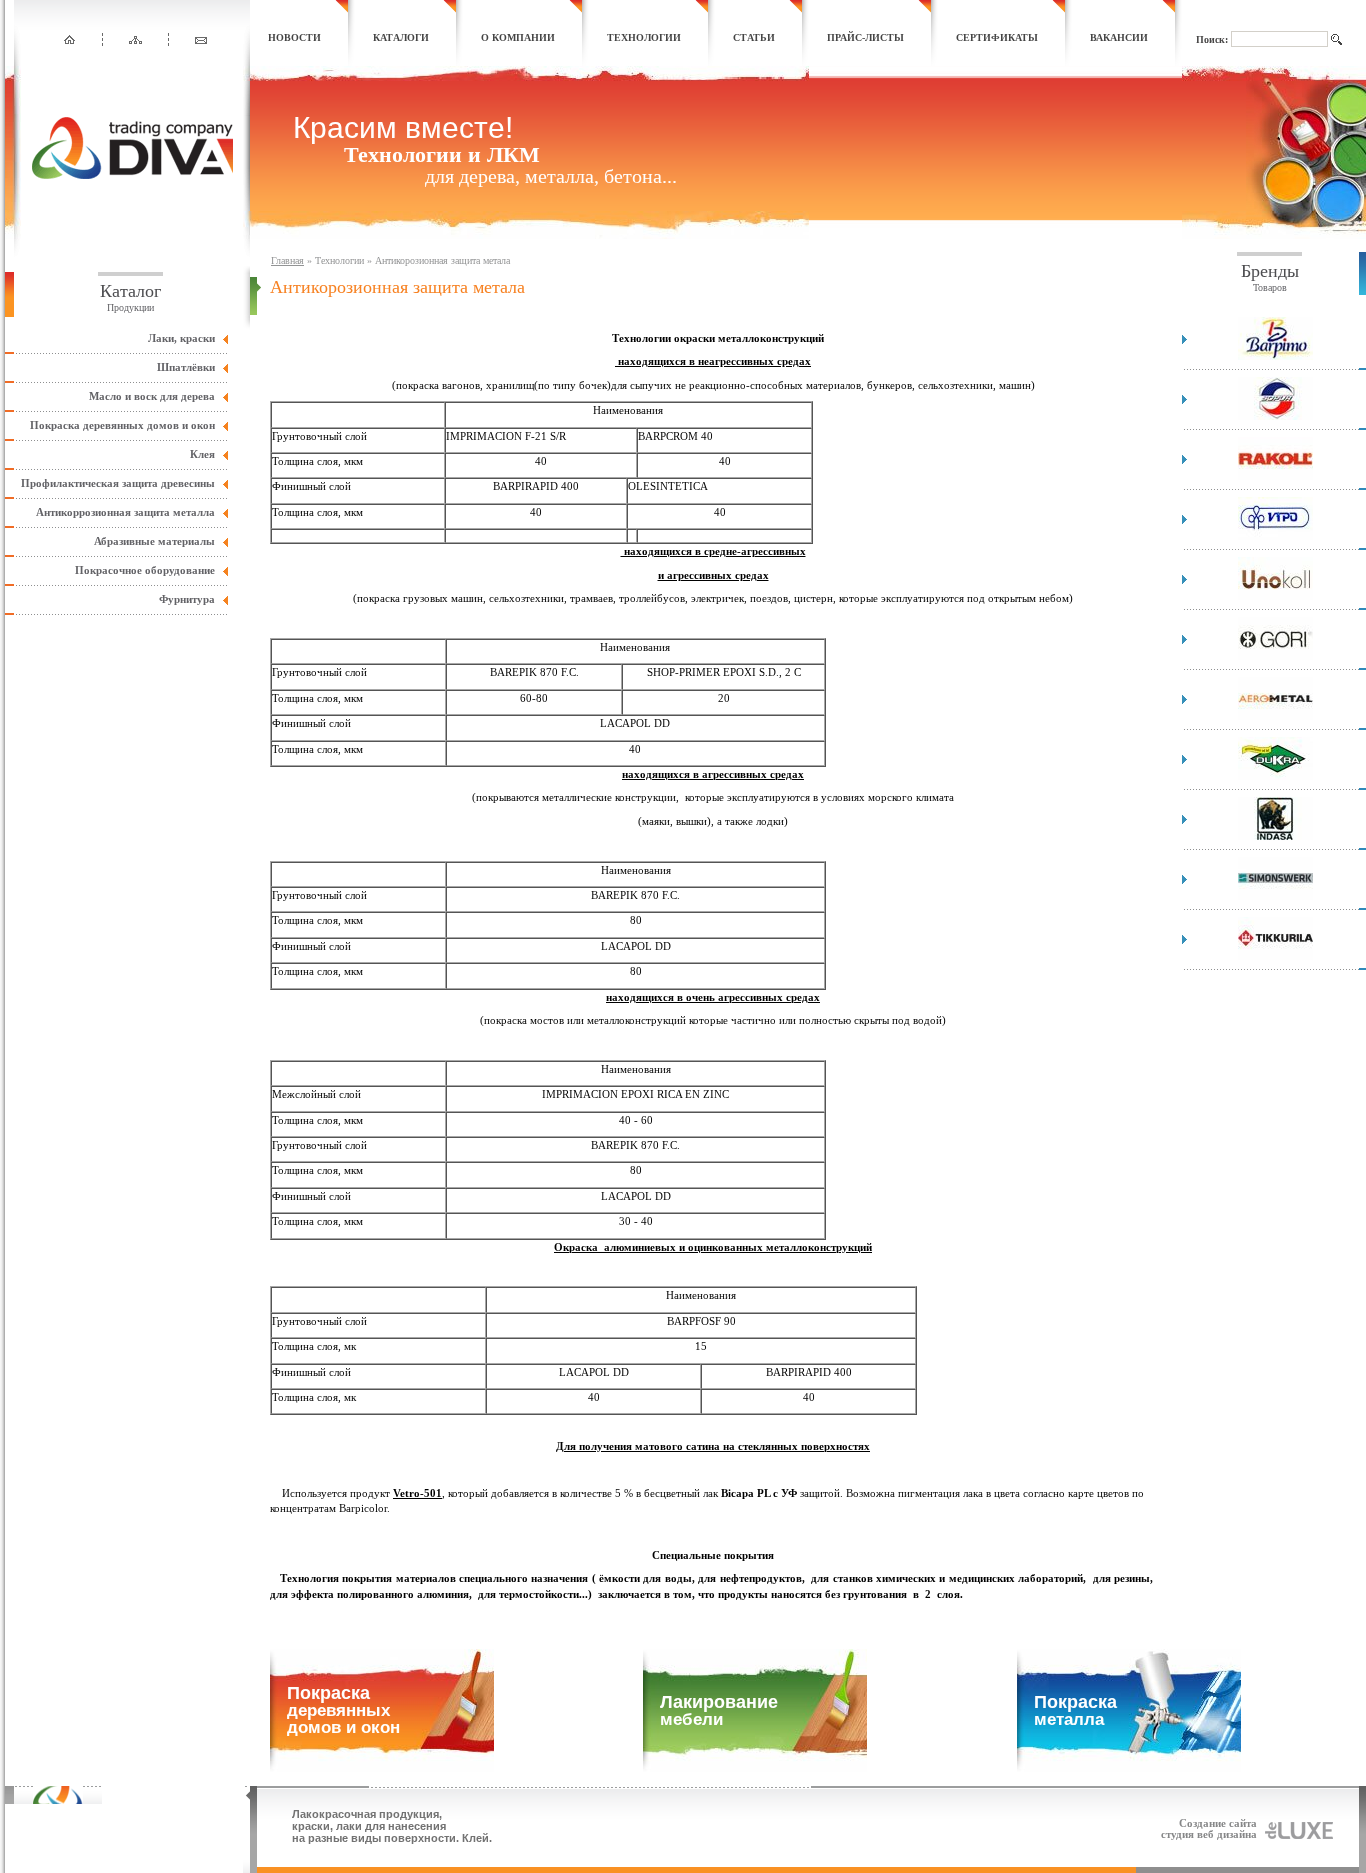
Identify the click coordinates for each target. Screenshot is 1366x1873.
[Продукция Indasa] (1275, 836)
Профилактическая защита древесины (118, 483)
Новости (294, 37)
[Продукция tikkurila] (1275, 956)
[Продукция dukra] (1275, 776)
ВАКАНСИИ (1119, 37)
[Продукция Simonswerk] (1275, 896)
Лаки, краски (181, 338)
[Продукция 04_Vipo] (1275, 536)
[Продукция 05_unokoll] (1275, 596)
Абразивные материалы (154, 541)
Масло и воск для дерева (152, 396)
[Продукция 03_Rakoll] (1275, 476)
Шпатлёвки (186, 367)
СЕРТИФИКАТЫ (997, 37)
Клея (202, 454)
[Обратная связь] (201, 40)
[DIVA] (132, 175)
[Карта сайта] (135, 40)
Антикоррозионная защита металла (125, 512)
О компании (518, 37)
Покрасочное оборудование (145, 570)
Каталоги (401, 37)
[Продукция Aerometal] (1275, 716)
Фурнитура (187, 599)
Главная (287, 260)
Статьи (754, 37)
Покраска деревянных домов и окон (122, 425)
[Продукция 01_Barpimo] (1275, 356)
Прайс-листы (865, 37)
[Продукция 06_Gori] (1275, 656)
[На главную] (69, 40)
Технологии (644, 37)
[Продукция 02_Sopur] (1275, 416)
